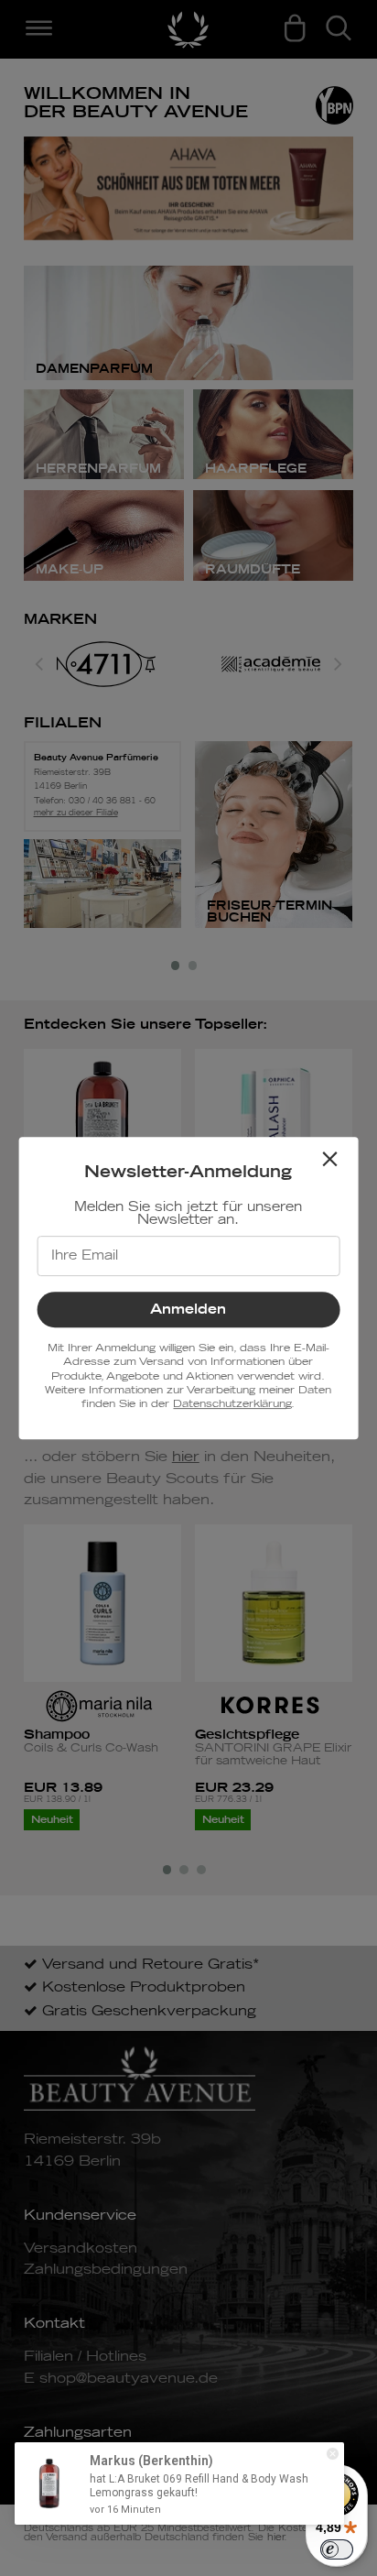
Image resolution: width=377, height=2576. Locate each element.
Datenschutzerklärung (232, 1404)
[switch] (337, 2549)
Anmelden (188, 1310)
